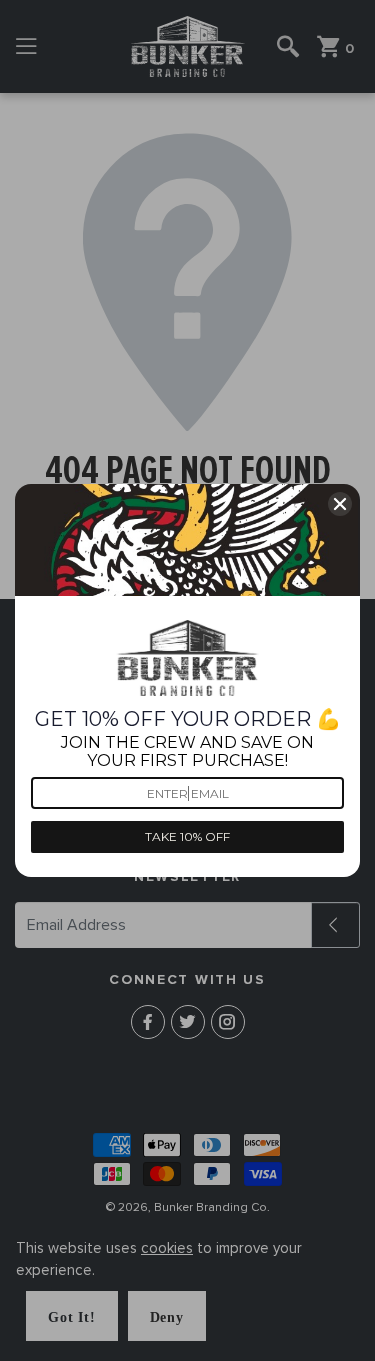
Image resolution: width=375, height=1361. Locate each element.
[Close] (340, 504)
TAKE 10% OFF (187, 836)
